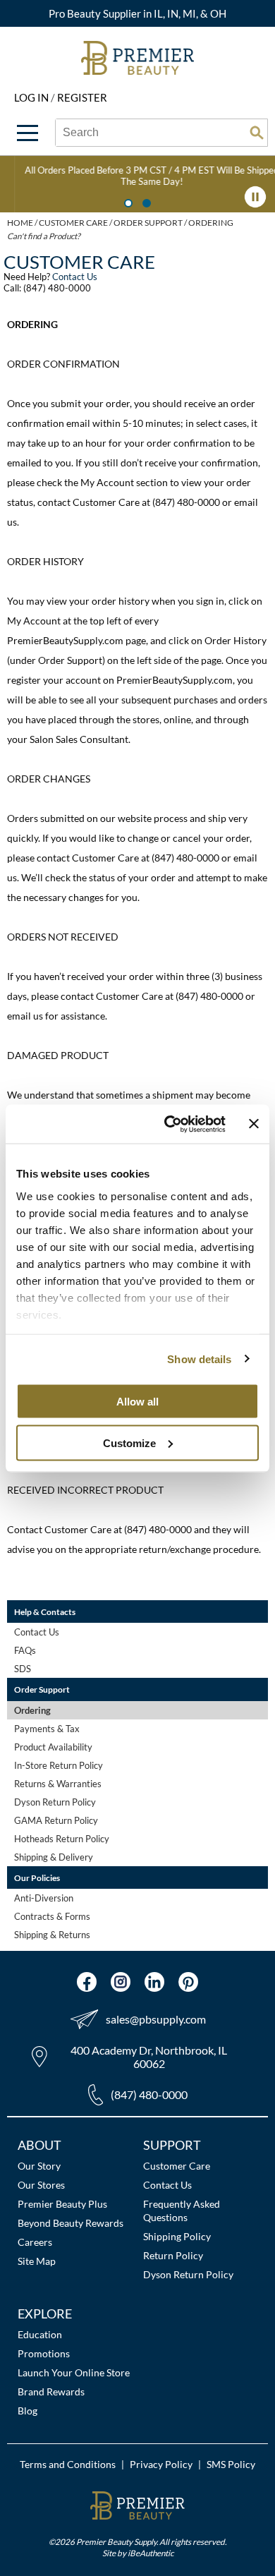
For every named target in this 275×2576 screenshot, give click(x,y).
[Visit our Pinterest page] (188, 1982)
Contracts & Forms (52, 1916)
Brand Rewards (51, 2391)
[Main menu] (28, 133)
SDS (23, 1669)
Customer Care (177, 2166)
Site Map (37, 2261)
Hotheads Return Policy (62, 1839)
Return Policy (173, 2255)
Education (40, 2334)
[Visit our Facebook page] (87, 1982)
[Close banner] (254, 1124)
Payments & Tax (47, 1729)
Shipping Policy (177, 2236)
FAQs (25, 1650)
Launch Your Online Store (74, 2372)
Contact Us (75, 277)
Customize (129, 1443)
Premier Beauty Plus (62, 2204)
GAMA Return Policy (56, 1820)
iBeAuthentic (151, 2553)
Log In (32, 97)
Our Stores (41, 2185)
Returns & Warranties (58, 1784)
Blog (28, 2411)
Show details (199, 1359)
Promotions (44, 2353)
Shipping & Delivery (54, 1857)
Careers (35, 2242)
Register (82, 97)
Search (257, 133)
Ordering (32, 1710)
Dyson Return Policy (55, 1802)
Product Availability (53, 1747)
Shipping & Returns (52, 1935)
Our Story (39, 2166)
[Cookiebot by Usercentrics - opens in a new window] (169, 1124)
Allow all (137, 1402)
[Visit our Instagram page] (121, 1982)
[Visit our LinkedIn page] (154, 1982)
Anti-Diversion (44, 1898)
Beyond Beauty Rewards (71, 2223)
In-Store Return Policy (59, 1765)
